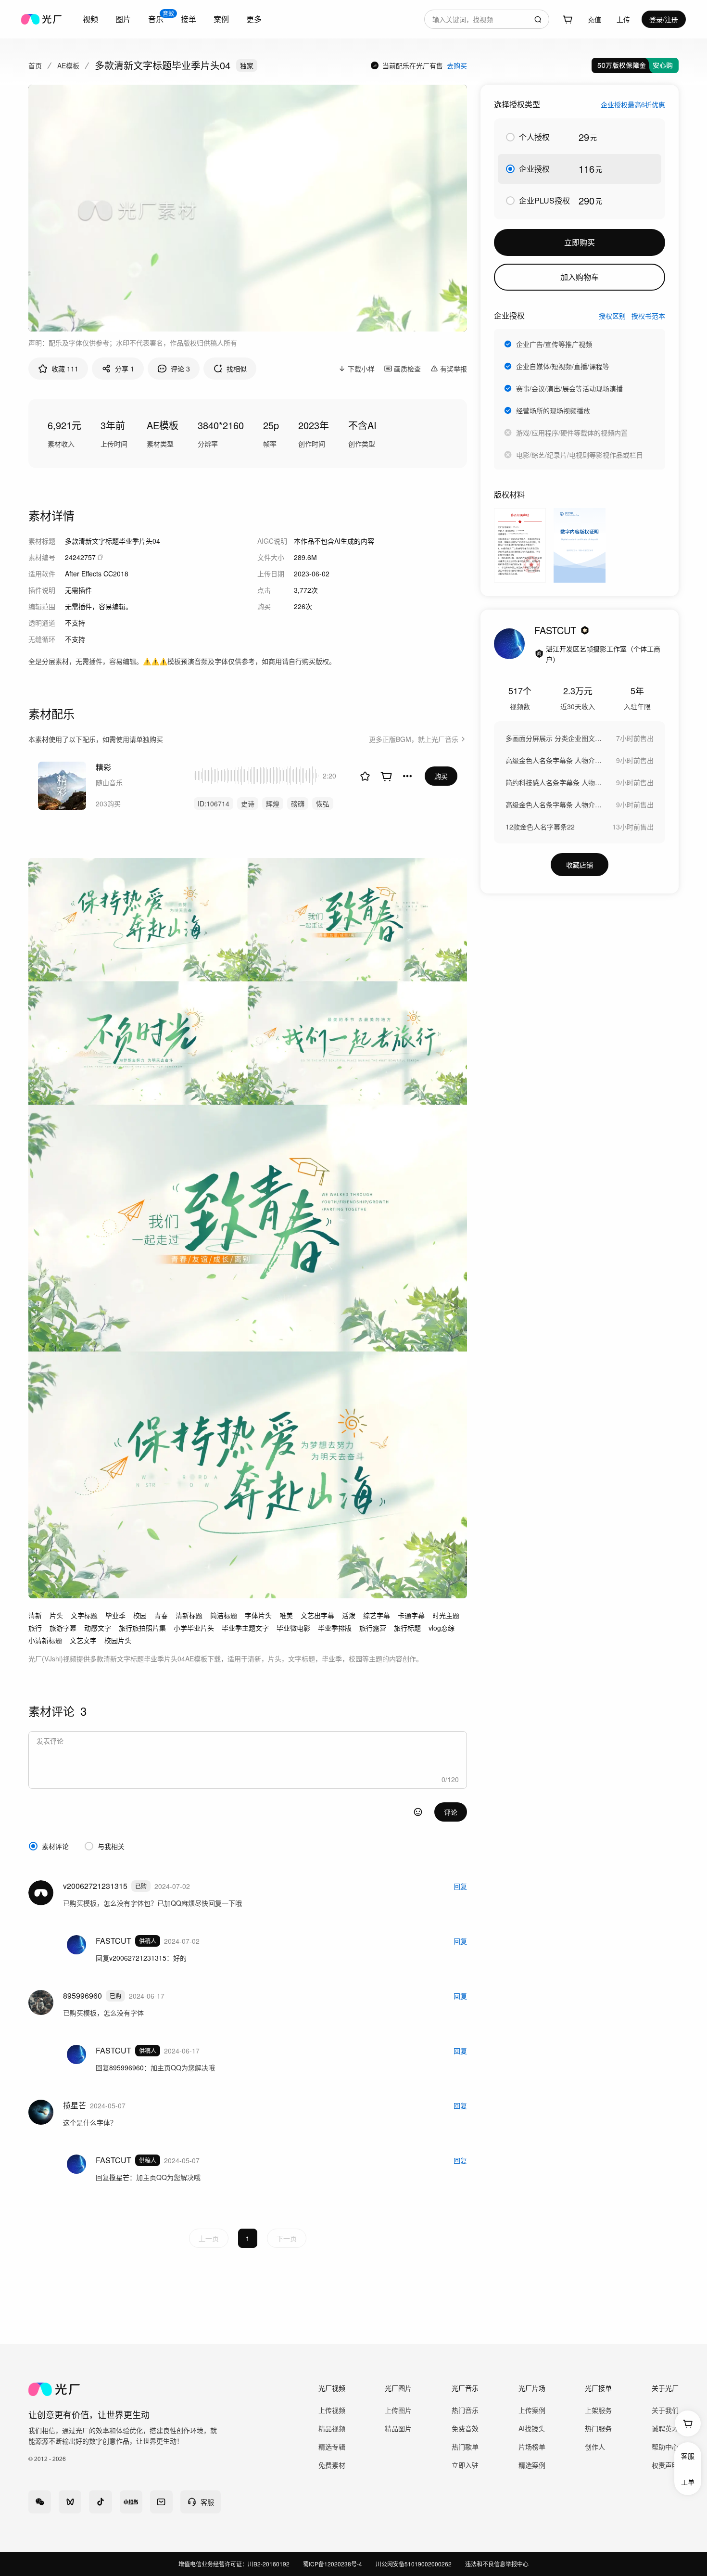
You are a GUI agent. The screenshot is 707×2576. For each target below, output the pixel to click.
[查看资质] (539, 654)
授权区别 (612, 316)
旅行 (35, 1628)
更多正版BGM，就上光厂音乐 (414, 739)
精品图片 (398, 2428)
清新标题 (189, 1615)
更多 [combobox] (254, 19)
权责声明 (665, 2465)
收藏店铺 (580, 865)
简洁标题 (224, 1615)
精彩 (103, 767)
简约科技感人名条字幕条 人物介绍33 (554, 782)
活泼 (349, 1615)
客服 (688, 2456)
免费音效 (465, 2428)
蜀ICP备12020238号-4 (333, 2564)
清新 (35, 1615)
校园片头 (118, 1640)
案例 (221, 19)
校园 (140, 1615)
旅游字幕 (63, 1628)
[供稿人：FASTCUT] (509, 644)
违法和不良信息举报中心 (497, 2564)
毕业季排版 (335, 1628)
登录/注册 (664, 19)
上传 (623, 19)
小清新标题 (45, 1640)
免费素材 (332, 2465)
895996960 (126, 2067)
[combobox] (90, 19)
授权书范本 (648, 316)
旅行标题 (407, 1628)
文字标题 (84, 1615)
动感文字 (98, 1628)
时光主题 (446, 1615)
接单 (189, 19)
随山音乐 (109, 782)
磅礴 (298, 803)
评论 (451, 1812)
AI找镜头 (532, 2428)
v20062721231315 (138, 1958)
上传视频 (332, 2410)
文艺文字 (83, 1640)
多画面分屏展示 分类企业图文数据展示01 (554, 738)
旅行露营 (373, 1628)
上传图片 (398, 2410)
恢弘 (323, 803)
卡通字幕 (411, 1615)
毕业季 (115, 1615)
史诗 (248, 803)
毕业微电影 (293, 1628)
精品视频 (332, 2428)
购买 (441, 776)
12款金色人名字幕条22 (540, 827)
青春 (161, 1615)
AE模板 (68, 65)
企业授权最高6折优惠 (633, 104)
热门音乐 (465, 2410)
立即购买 (580, 242)
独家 (247, 65)
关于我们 (665, 2410)
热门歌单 (465, 2447)
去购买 (457, 65)
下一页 (287, 2238)
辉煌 (273, 803)
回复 (460, 1886)
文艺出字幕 (317, 1615)
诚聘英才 (665, 2428)
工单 (688, 2482)
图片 (123, 19)
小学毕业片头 (194, 1628)
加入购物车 (580, 277)
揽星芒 (119, 2177)
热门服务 (598, 2428)
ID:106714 (214, 803)
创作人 (595, 2447)
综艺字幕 (377, 1615)
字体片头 (258, 1615)
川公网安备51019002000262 (414, 2564)
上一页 (209, 2238)
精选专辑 (332, 2447)
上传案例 (532, 2410)
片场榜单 (532, 2447)
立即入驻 (465, 2465)
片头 (56, 1615)
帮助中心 (665, 2447)
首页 (35, 65)
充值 (594, 19)
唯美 (286, 1615)
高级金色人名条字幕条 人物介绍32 (554, 760)
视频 (90, 19)
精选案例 (532, 2465)
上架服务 (598, 2410)
